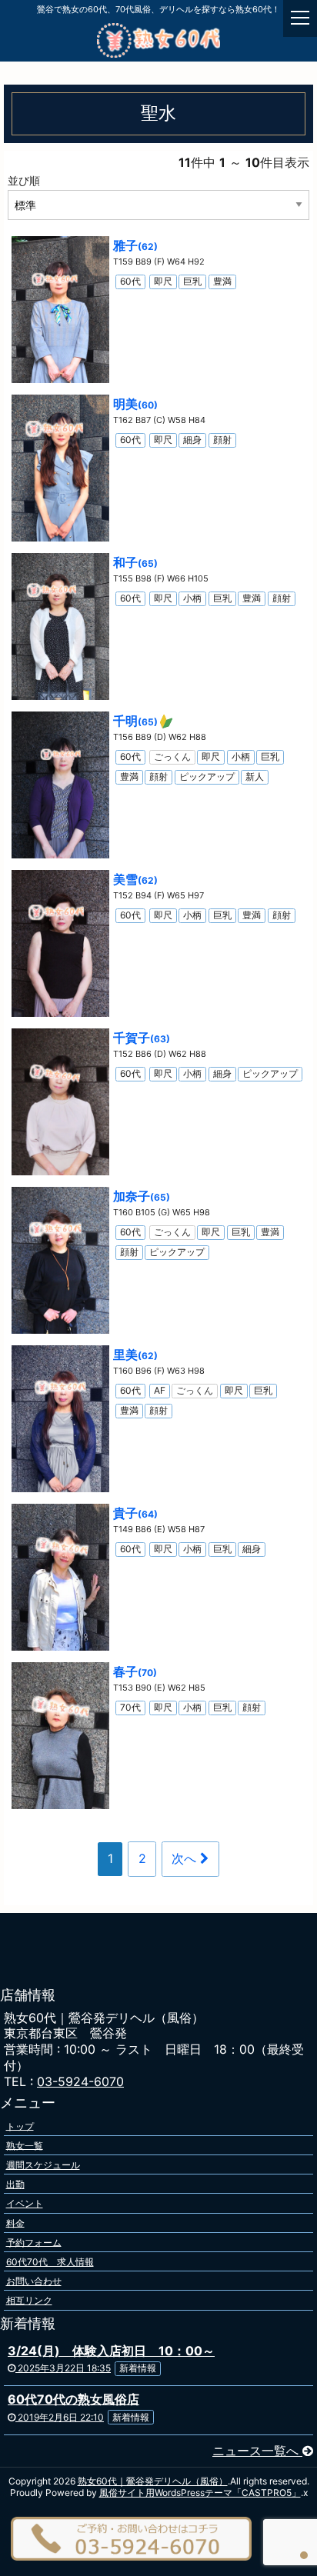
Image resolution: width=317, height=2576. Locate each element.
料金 (15, 2223)
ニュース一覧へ (257, 2451)
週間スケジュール (43, 2165)
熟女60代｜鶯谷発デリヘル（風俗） (153, 2481)
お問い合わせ (34, 2281)
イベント (25, 2203)
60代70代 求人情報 (50, 2262)
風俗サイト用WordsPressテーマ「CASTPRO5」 (200, 2493)
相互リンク (29, 2300)
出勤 (15, 2184)
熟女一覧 (25, 2145)
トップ (20, 2126)
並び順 (24, 180)
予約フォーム (34, 2242)
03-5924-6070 (80, 2081)
